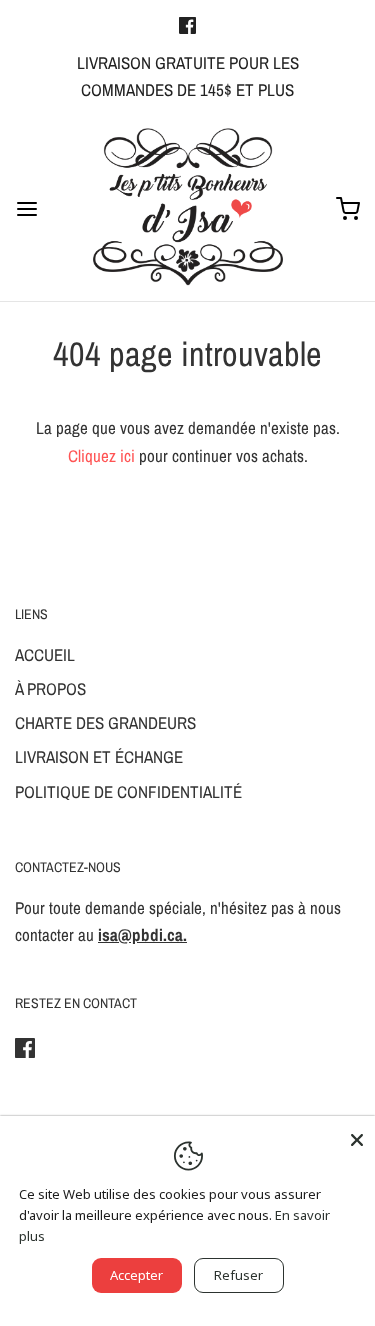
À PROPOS (50, 688)
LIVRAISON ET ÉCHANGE (99, 756)
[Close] (357, 1134)
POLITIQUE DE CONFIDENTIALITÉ (128, 791)
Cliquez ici (101, 455)
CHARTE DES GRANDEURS (105, 722)
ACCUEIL (45, 654)
